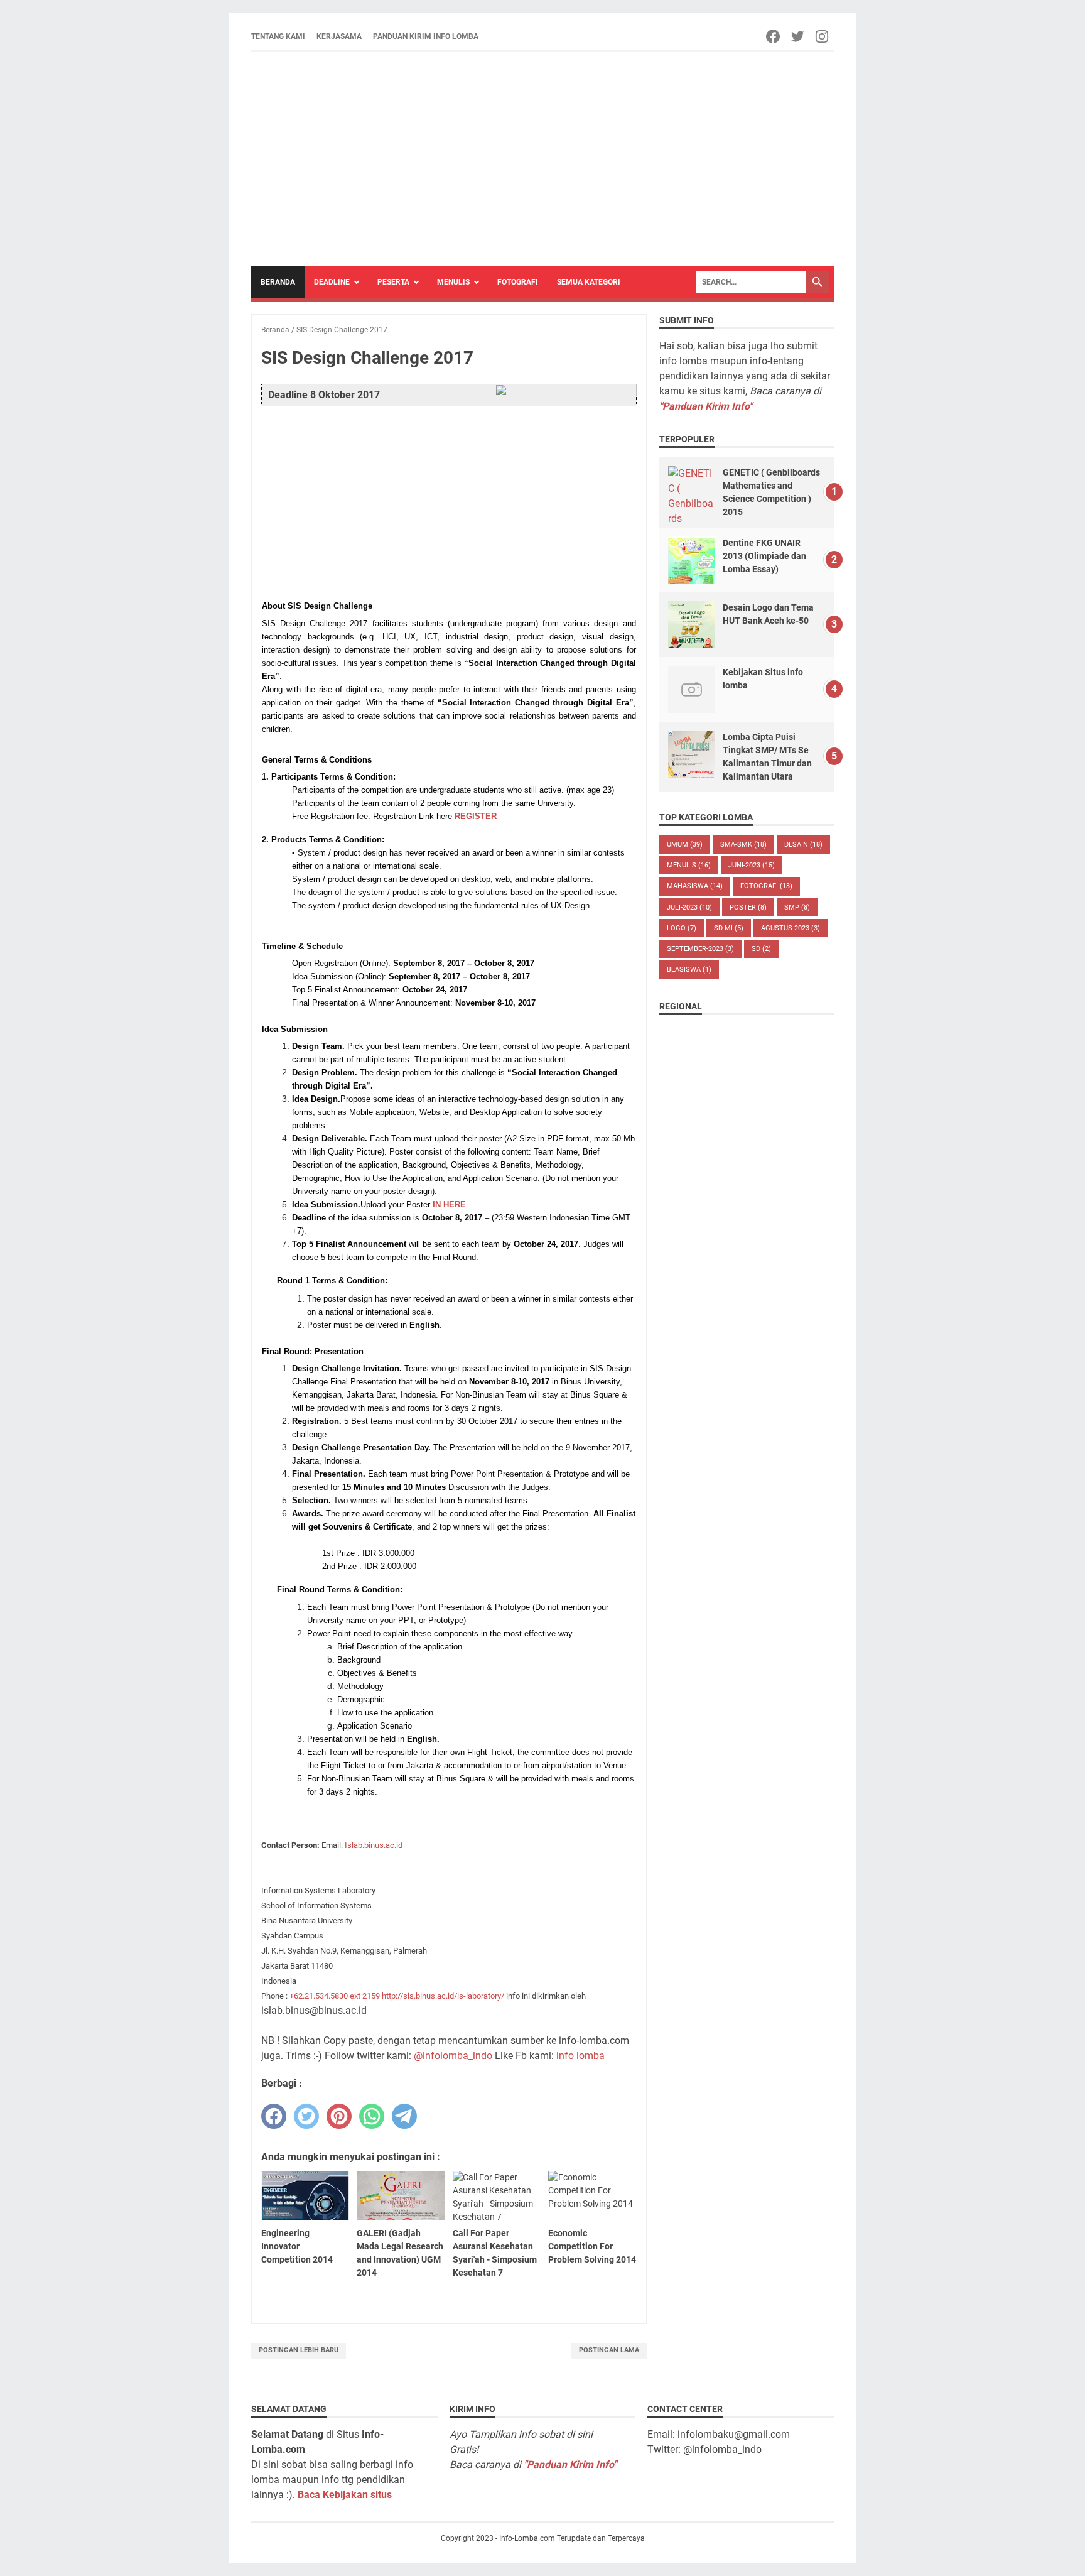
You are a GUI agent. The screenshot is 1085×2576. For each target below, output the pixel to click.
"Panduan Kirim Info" (706, 406)
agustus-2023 (791, 928)
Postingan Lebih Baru (299, 2350)
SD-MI (729, 928)
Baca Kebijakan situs (345, 2495)
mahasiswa (695, 886)
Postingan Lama (609, 2350)
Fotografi (518, 282)
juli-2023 (689, 907)
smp (797, 907)
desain (803, 845)
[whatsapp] (372, 2116)
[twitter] (306, 2116)
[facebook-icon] (774, 36)
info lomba (580, 2056)
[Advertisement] (542, 159)
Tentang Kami (278, 36)
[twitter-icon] (798, 36)
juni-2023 (752, 865)
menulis (689, 865)
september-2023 (700, 949)
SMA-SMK (743, 845)
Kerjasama (339, 36)
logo (682, 928)
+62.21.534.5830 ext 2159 (335, 1996)
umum (685, 845)
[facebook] (274, 2116)
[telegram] (404, 2116)
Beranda (278, 282)
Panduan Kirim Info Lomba (426, 36)
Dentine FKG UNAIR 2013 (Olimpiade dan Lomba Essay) (764, 556)
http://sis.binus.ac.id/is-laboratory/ (443, 1996)
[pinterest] (339, 2116)
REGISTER (476, 816)
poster (748, 907)
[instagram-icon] (823, 36)
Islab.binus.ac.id (374, 1845)
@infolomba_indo (453, 2056)
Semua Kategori (589, 282)
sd (761, 949)
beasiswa (689, 970)
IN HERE (449, 1204)
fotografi (766, 886)
